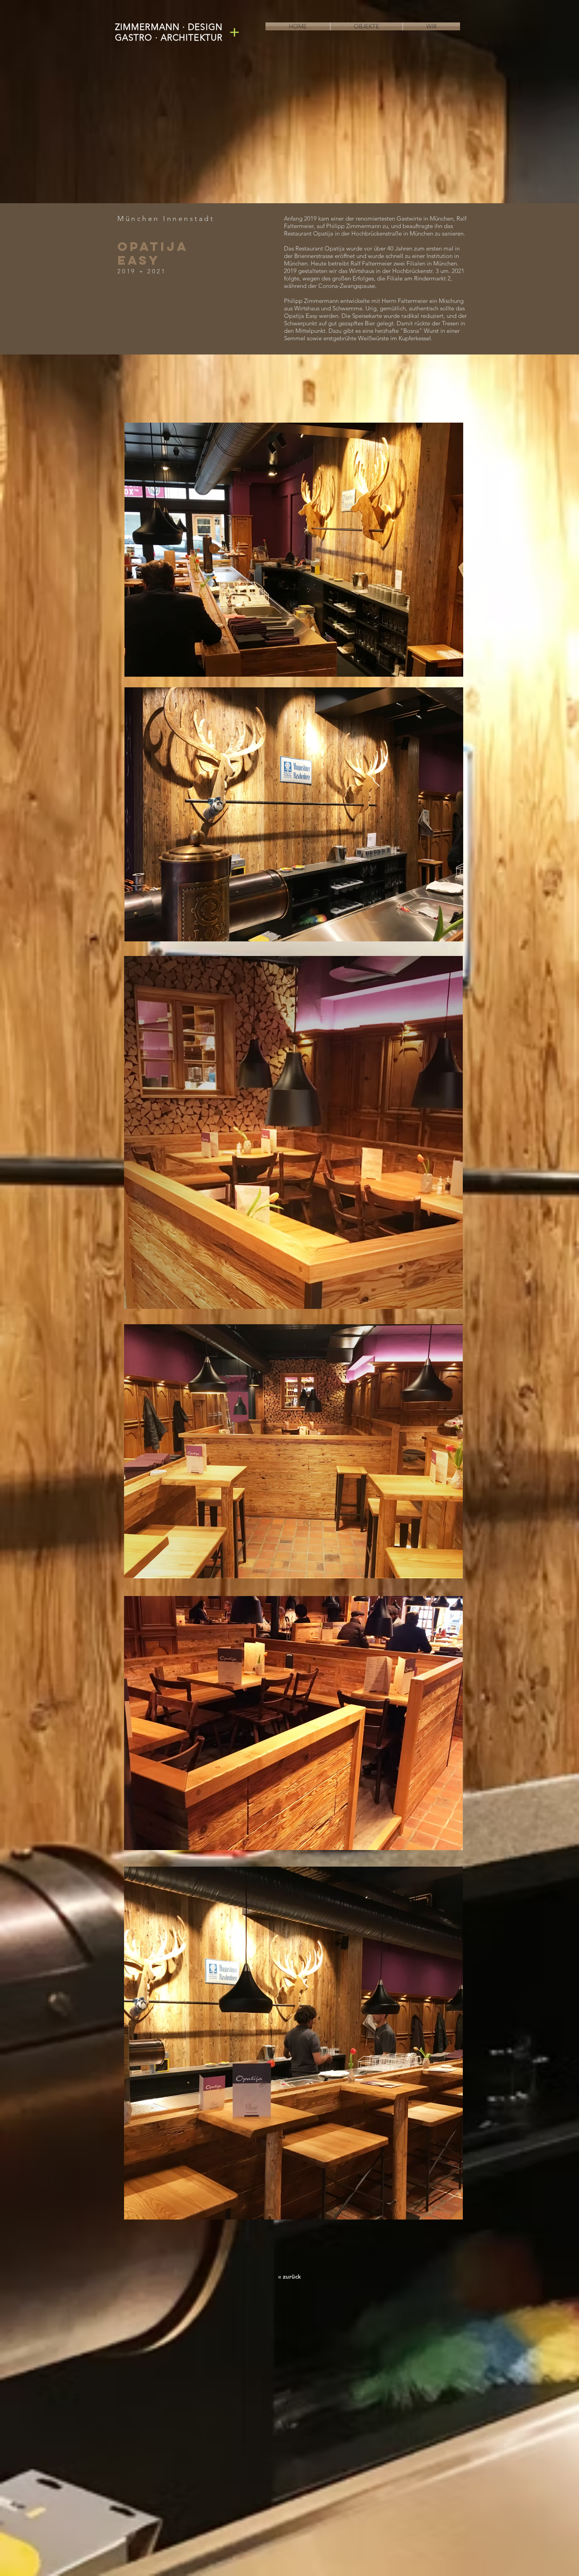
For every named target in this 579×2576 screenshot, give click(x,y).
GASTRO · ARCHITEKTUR (169, 38)
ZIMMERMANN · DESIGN (169, 27)
